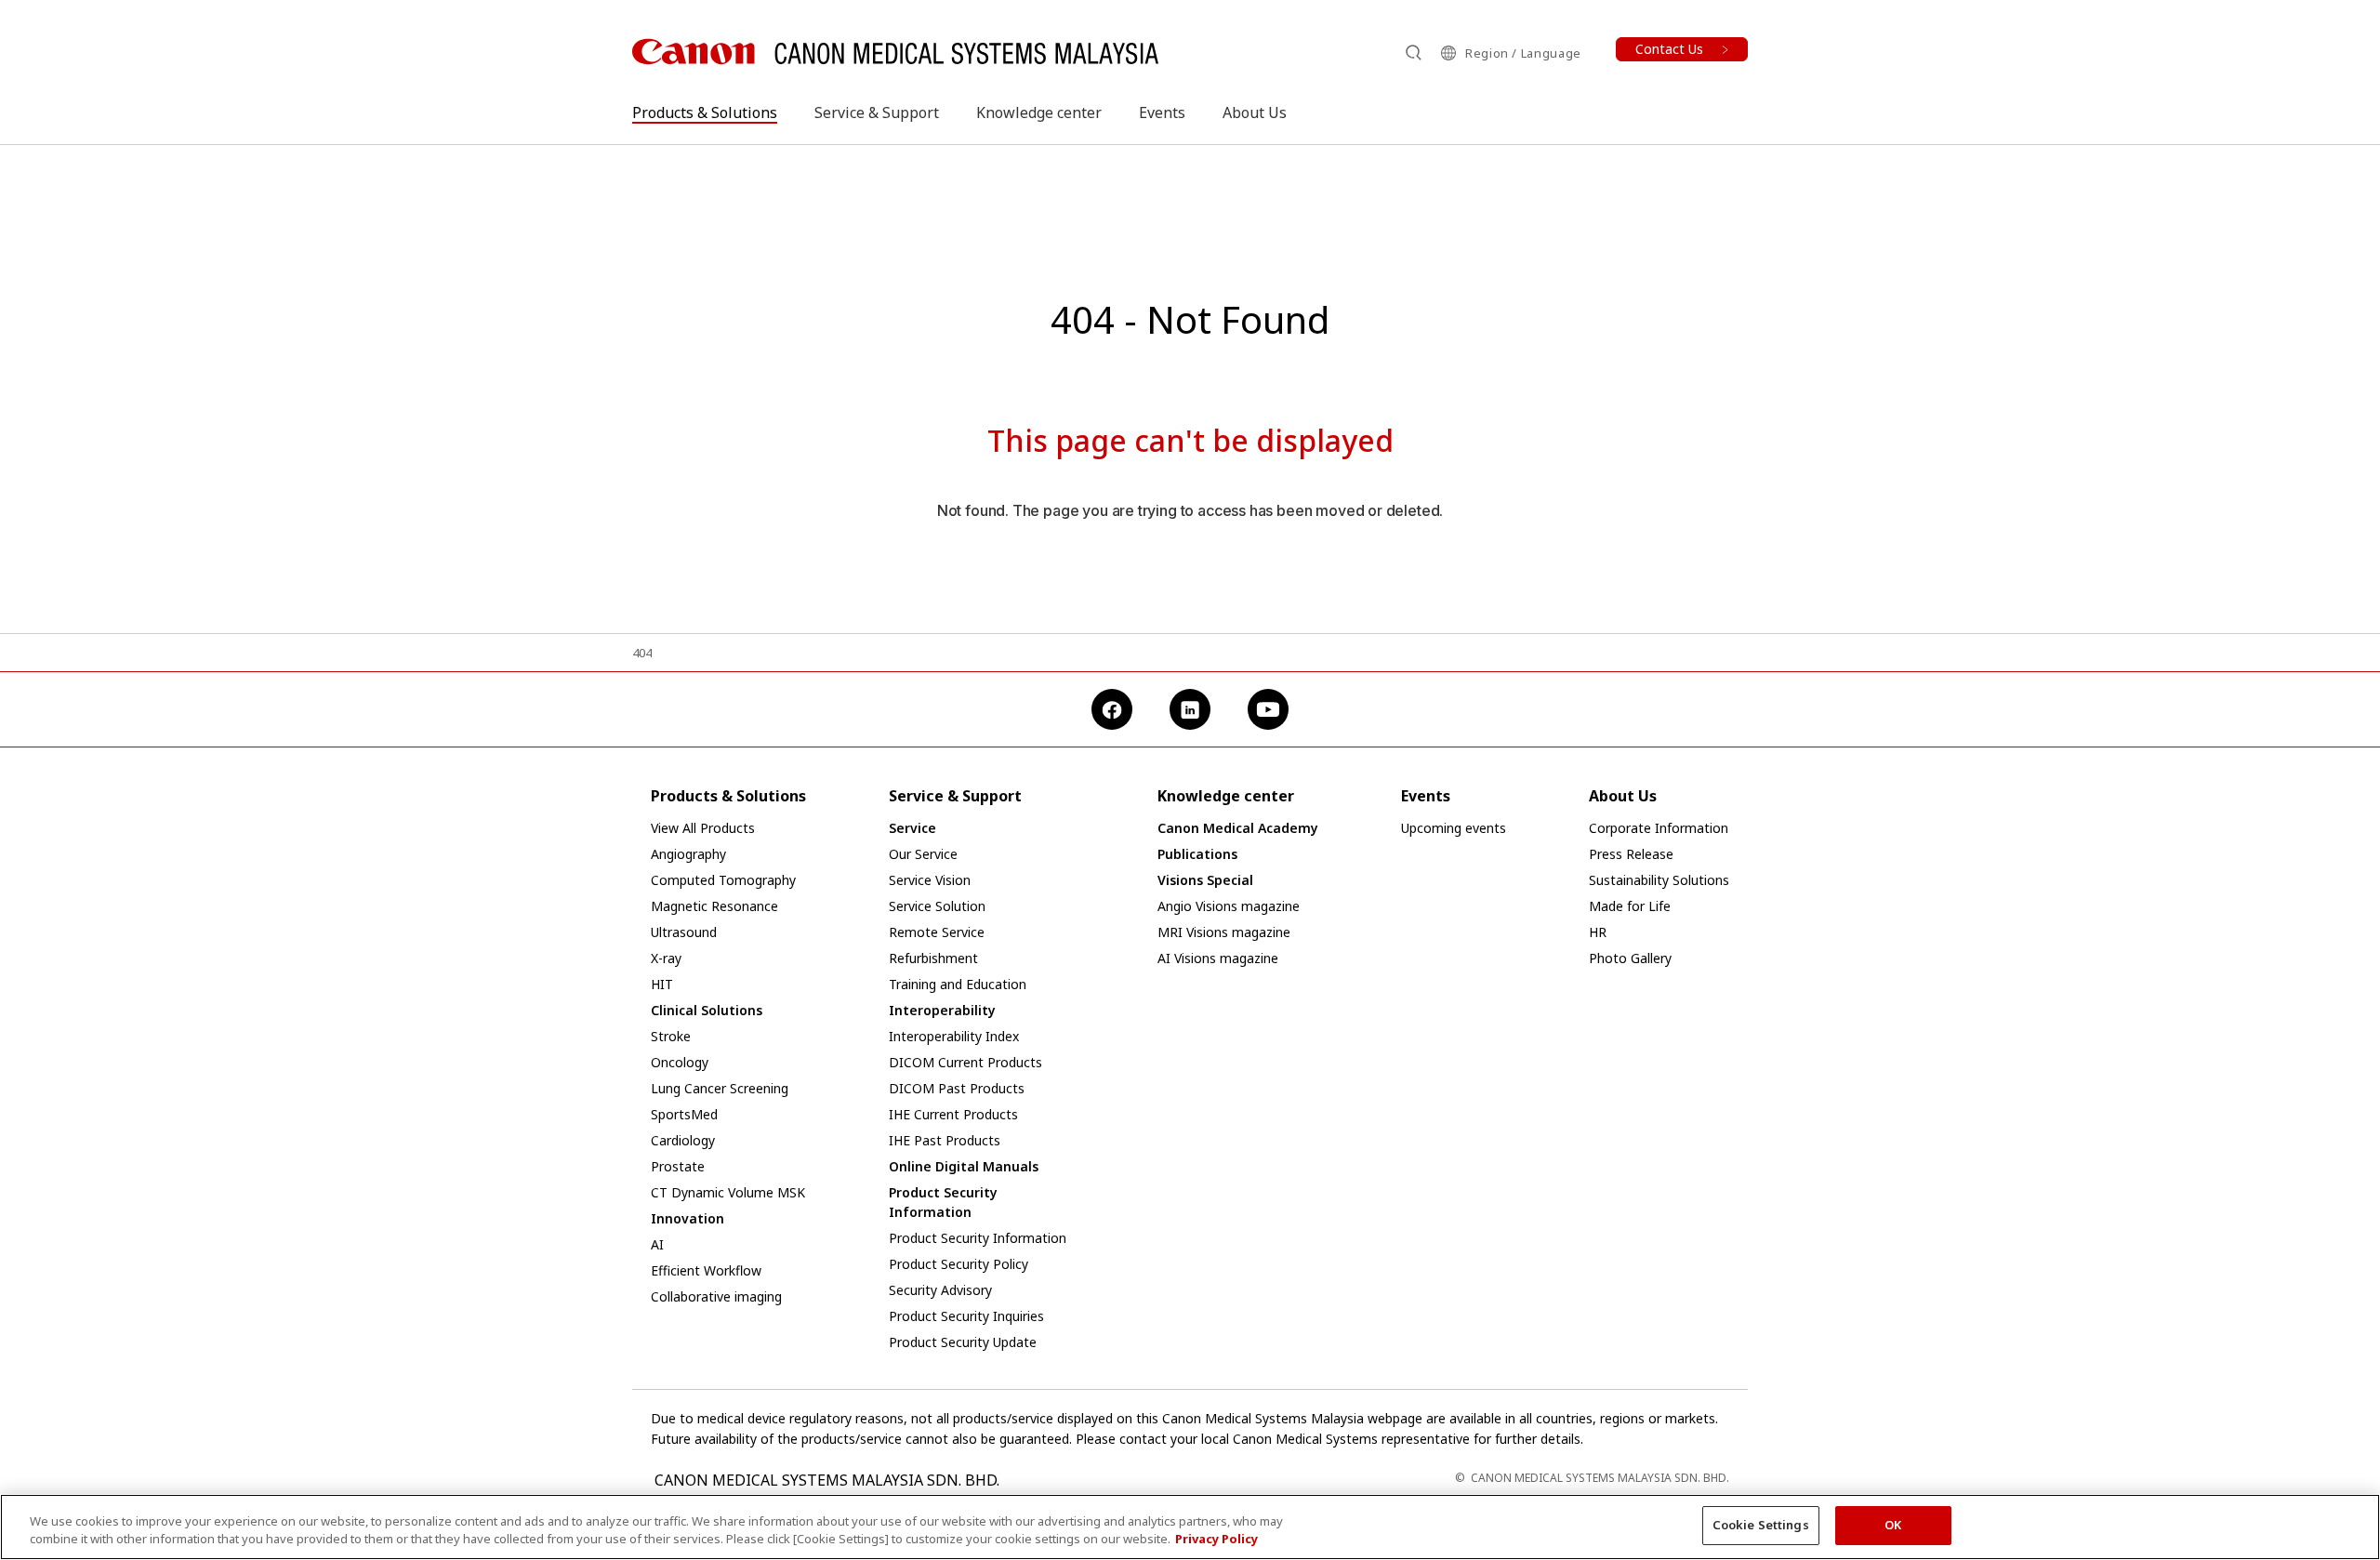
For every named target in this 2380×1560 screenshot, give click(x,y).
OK (1893, 1525)
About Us (1255, 112)
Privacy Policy (1216, 1540)
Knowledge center (1039, 112)
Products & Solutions (705, 112)
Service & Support (877, 112)
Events (1162, 112)
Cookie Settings (1761, 1525)
